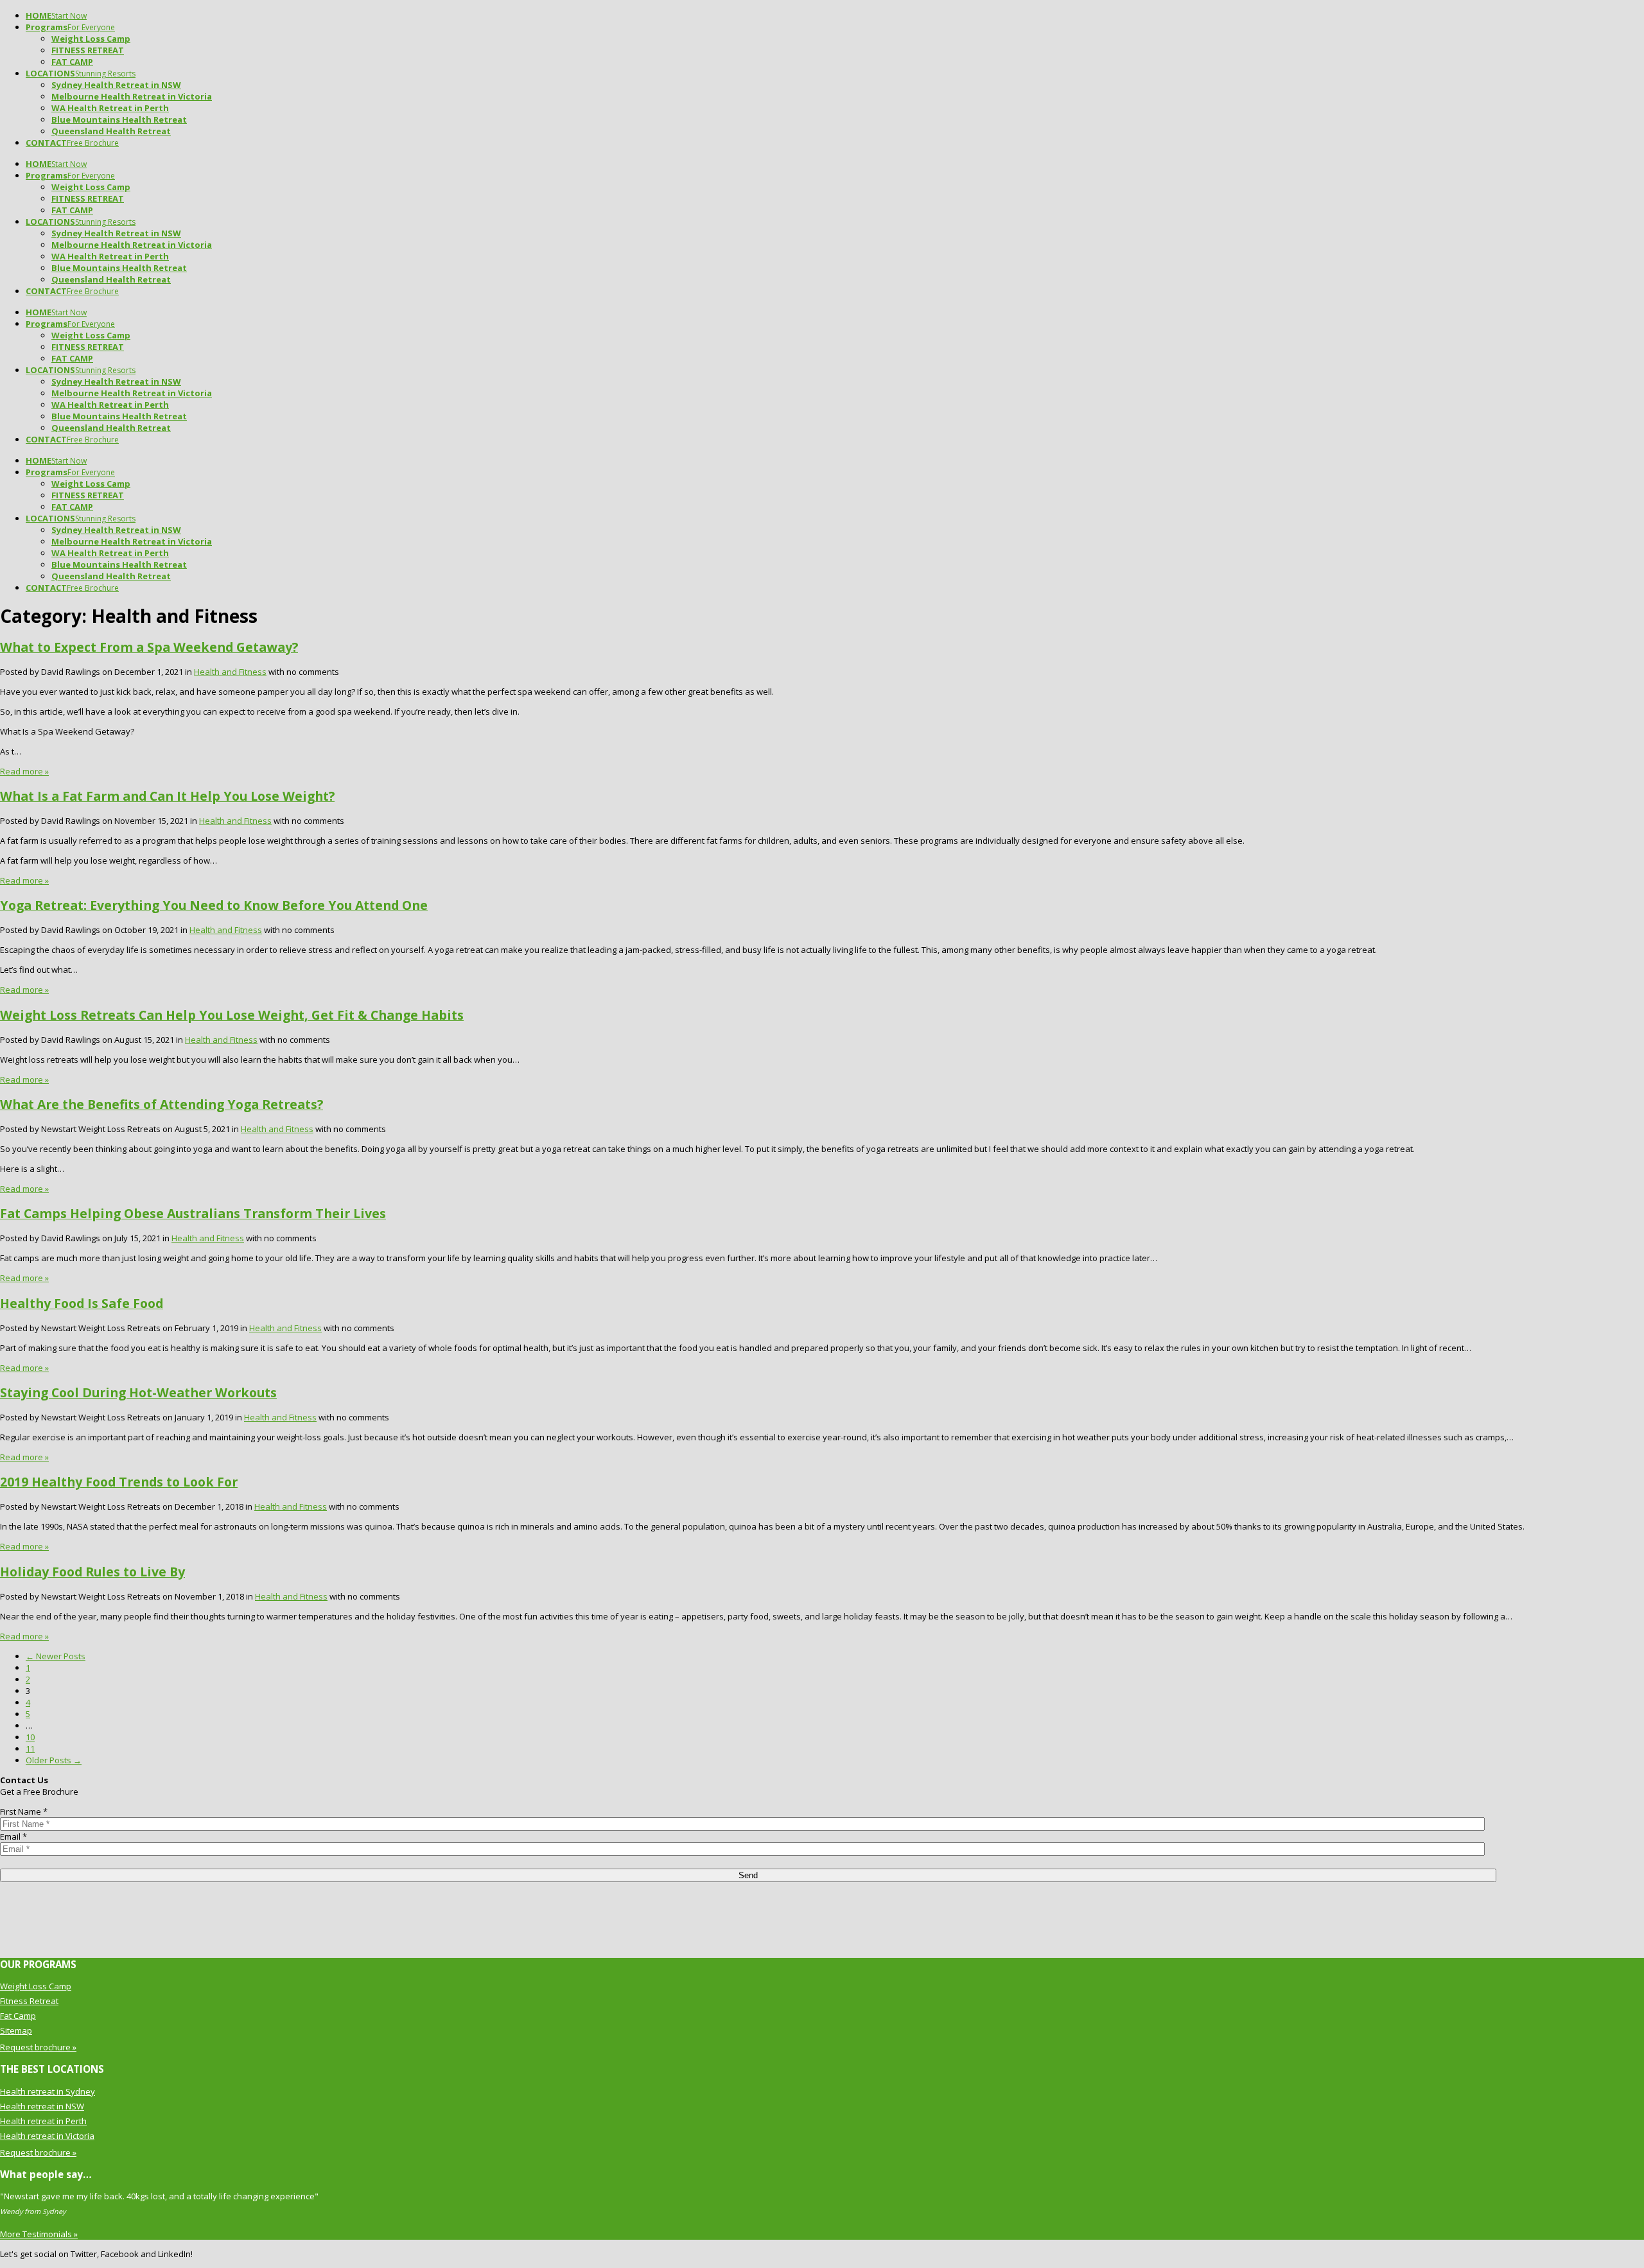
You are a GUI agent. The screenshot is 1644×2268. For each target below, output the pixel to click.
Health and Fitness (230, 672)
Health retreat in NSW (42, 2106)
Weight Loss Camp (36, 1986)
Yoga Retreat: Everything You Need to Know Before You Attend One (214, 905)
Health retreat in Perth (43, 2121)
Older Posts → (54, 1760)
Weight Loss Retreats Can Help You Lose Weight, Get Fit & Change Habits (232, 1015)
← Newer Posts (56, 1656)
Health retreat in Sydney (48, 2091)
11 (30, 1749)
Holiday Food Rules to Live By (92, 1572)
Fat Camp (18, 2016)
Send (748, 1875)
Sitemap (16, 2030)
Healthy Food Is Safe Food (82, 1303)
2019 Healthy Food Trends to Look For (119, 1482)
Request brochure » (38, 2047)
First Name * (24, 1811)
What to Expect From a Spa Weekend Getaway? (149, 647)
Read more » (24, 771)
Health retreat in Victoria (47, 2136)
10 (30, 1737)
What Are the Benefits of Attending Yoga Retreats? (162, 1104)
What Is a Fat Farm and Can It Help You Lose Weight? (167, 796)
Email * (13, 1836)
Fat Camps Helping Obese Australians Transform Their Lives (193, 1213)
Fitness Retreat (29, 2001)
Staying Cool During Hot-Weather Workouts (138, 1392)
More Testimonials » (39, 2234)
